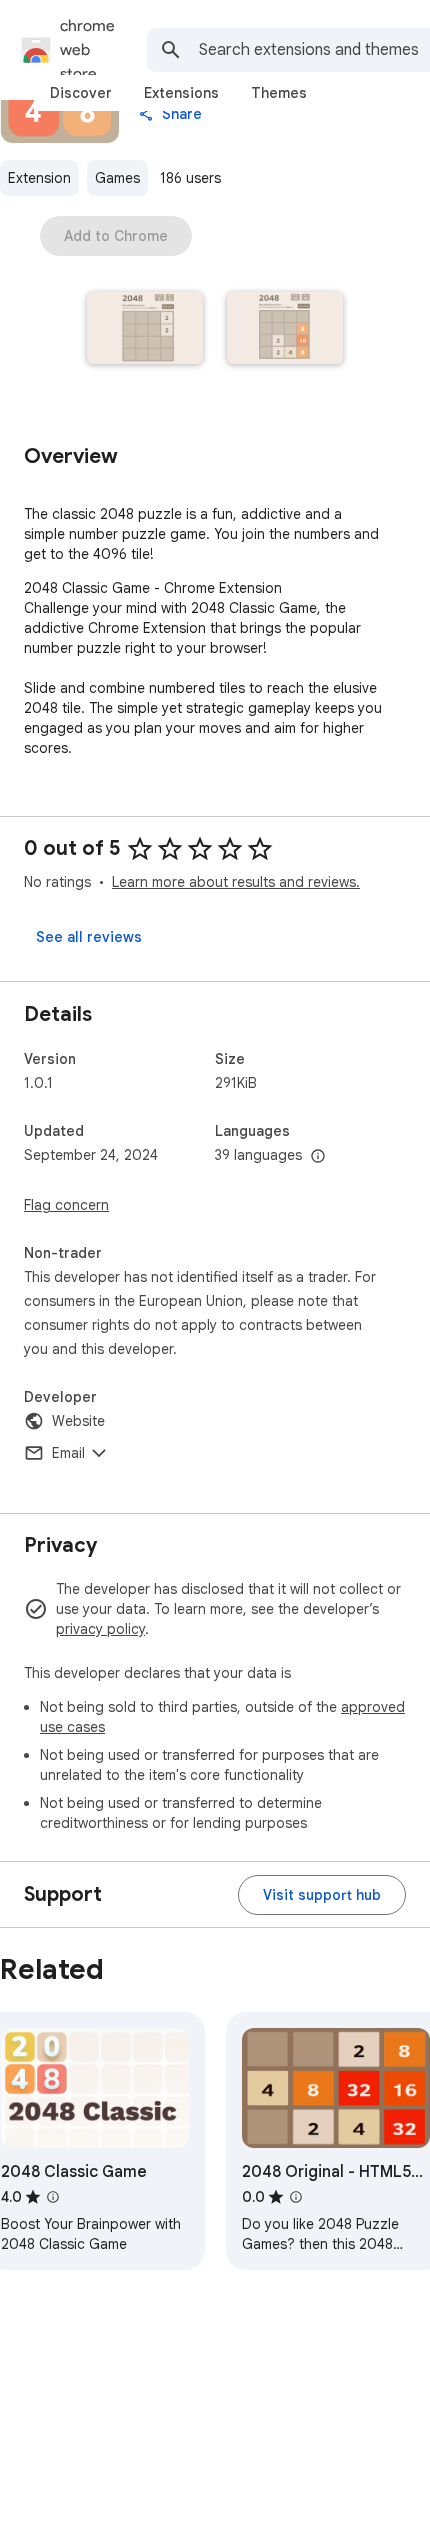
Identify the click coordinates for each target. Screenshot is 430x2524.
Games (117, 178)
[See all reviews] (89, 937)
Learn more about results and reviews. (236, 882)
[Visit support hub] (322, 1895)
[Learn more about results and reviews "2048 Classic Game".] (53, 2197)
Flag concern (66, 1205)
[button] (145, 330)
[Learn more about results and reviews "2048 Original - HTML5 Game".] (296, 2197)
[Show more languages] (318, 1157)
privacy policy (100, 1629)
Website (78, 1421)
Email (68, 1453)
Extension (39, 178)
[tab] (81, 93)
